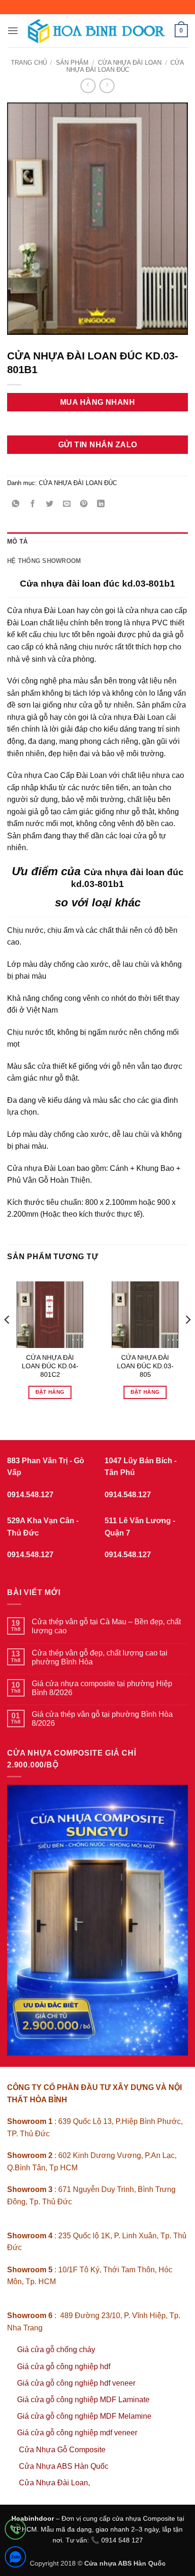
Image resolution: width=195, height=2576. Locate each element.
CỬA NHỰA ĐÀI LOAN (130, 63)
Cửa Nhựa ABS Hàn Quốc (64, 2466)
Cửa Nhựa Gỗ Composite (63, 2450)
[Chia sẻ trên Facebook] (33, 504)
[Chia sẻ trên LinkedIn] (101, 504)
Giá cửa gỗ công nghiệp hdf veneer (76, 2383)
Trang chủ (29, 63)
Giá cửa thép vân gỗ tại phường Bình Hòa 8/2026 (102, 1719)
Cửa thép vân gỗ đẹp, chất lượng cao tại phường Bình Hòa (100, 1657)
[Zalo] (15, 2559)
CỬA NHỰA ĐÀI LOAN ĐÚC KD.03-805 (145, 1366)
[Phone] (15, 2531)
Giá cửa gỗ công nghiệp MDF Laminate (83, 2400)
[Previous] (8, 1339)
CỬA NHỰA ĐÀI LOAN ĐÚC (125, 66)
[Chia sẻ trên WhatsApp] (16, 504)
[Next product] (88, 86)
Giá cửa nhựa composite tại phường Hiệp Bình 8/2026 (102, 1688)
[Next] (187, 1339)
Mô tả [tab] (17, 542)
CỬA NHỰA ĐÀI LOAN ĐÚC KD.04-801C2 (50, 1366)
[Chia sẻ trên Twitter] (50, 504)
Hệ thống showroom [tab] (44, 561)
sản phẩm (72, 63)
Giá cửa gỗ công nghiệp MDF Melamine (84, 2416)
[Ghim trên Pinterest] (84, 504)
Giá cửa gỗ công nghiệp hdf (64, 2367)
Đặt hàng (50, 1392)
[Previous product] (107, 86)
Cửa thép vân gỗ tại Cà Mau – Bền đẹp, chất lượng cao (106, 1626)
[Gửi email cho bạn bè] (67, 504)
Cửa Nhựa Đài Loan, (54, 2483)
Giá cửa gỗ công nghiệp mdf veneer (77, 2433)
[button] (13, 30)
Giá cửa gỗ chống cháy (56, 2350)
